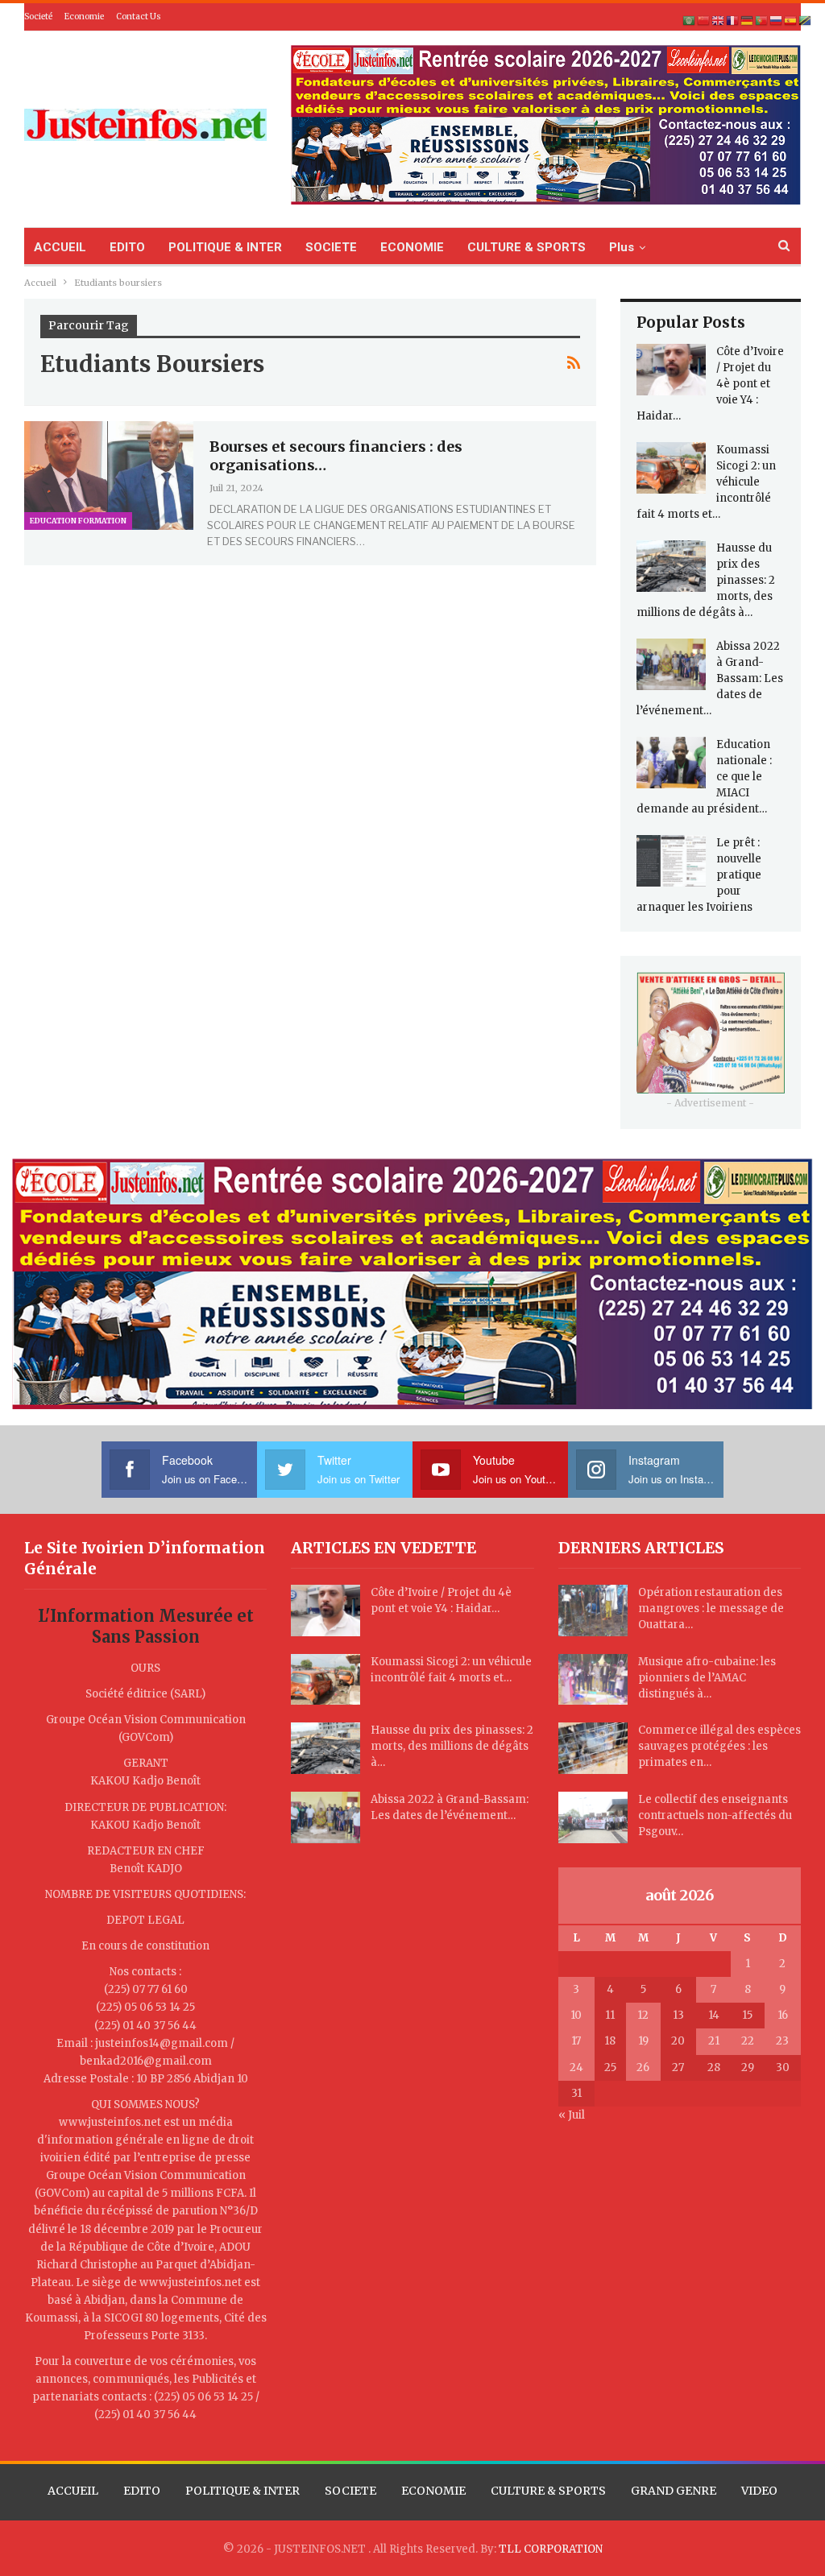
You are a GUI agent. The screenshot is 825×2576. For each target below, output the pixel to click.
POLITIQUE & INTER (225, 247)
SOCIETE (331, 247)
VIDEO (759, 2491)
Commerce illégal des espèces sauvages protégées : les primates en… (719, 1746)
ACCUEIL (60, 247)
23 (782, 2041)
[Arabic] (690, 21)
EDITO (127, 247)
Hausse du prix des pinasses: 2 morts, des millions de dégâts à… (452, 1746)
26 (643, 2067)
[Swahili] (806, 21)
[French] (733, 21)
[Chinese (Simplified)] (704, 21)
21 (714, 2041)
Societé (38, 17)
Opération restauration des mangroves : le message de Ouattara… (711, 1608)
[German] (748, 21)
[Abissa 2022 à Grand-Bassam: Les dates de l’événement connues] (671, 664)
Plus (622, 247)
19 (643, 2041)
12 (643, 2015)
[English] (719, 21)
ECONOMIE (412, 247)
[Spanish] (791, 21)
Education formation (78, 521)
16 (783, 2015)
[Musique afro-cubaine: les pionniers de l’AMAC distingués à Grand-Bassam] (593, 1680)
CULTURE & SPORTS (527, 247)
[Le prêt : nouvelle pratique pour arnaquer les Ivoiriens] (671, 861)
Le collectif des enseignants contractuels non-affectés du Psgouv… (715, 1815)
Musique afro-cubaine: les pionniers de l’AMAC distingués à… (707, 1678)
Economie (84, 17)
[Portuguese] (762, 21)
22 (748, 2041)
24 (576, 2067)
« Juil (572, 2115)
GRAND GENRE (674, 2491)
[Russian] (777, 21)
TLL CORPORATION (551, 2549)
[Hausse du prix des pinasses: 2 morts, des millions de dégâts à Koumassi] (671, 566)
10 (576, 2015)
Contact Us (139, 17)
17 (576, 2041)
